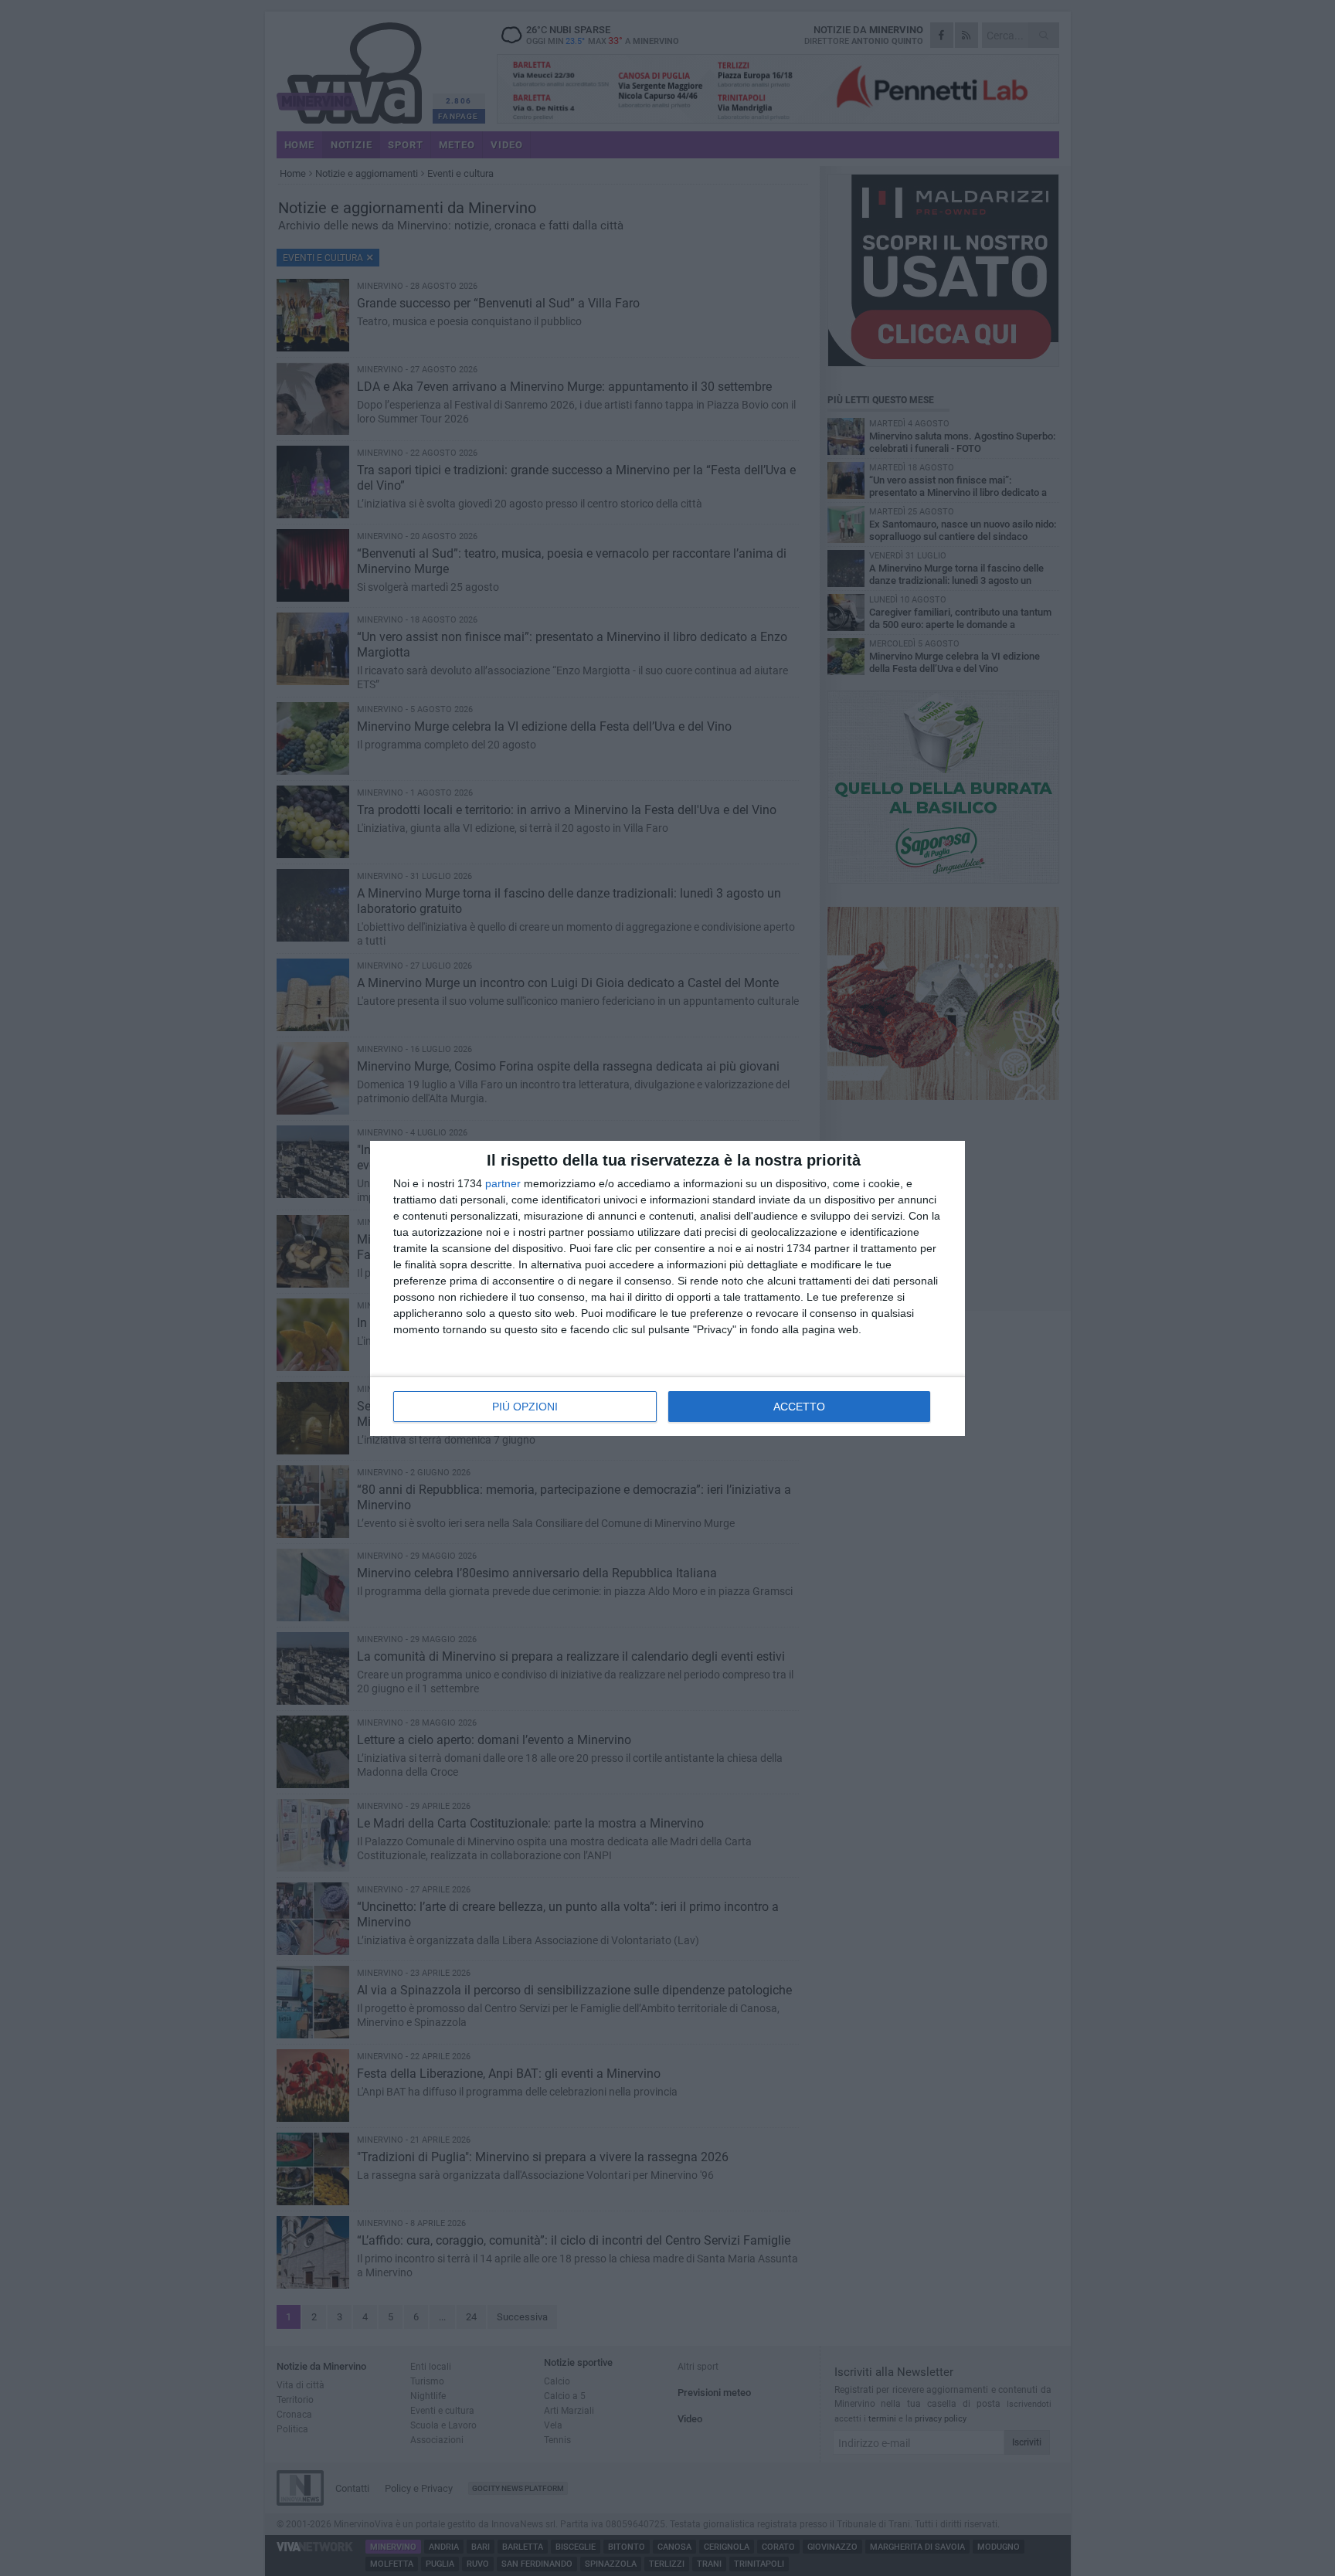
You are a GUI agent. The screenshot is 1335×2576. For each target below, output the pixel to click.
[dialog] (667, 1288)
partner (503, 1183)
